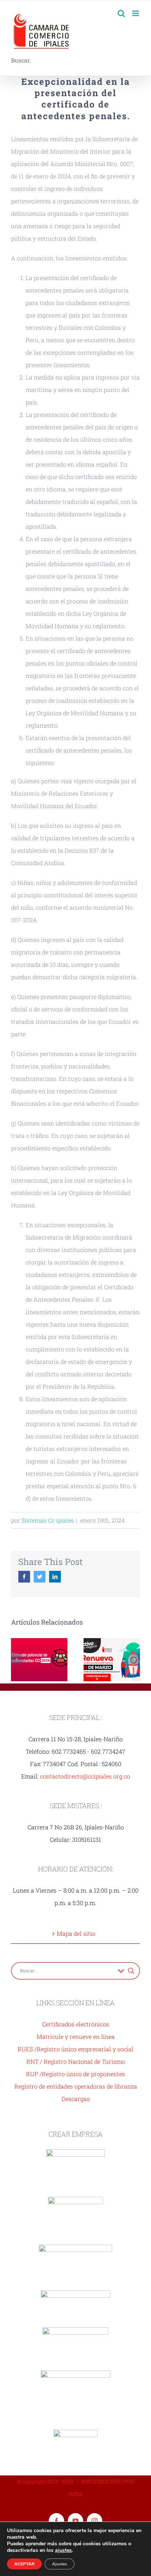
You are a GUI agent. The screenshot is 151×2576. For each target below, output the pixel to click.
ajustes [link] (63, 2550)
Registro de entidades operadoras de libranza (76, 2086)
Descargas (76, 2099)
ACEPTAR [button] (24, 2564)
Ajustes (60, 2564)
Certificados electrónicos (76, 2024)
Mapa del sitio (76, 1933)
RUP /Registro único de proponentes (75, 2074)
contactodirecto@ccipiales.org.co (85, 1776)
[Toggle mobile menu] (136, 13)
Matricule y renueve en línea (76, 2036)
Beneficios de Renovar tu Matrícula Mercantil (112, 1659)
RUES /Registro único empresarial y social (75, 2049)
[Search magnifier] (131, 1971)
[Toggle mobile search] (121, 13)
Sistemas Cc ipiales (48, 1520)
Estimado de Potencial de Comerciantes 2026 (39, 1659)
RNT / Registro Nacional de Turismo (76, 2061)
